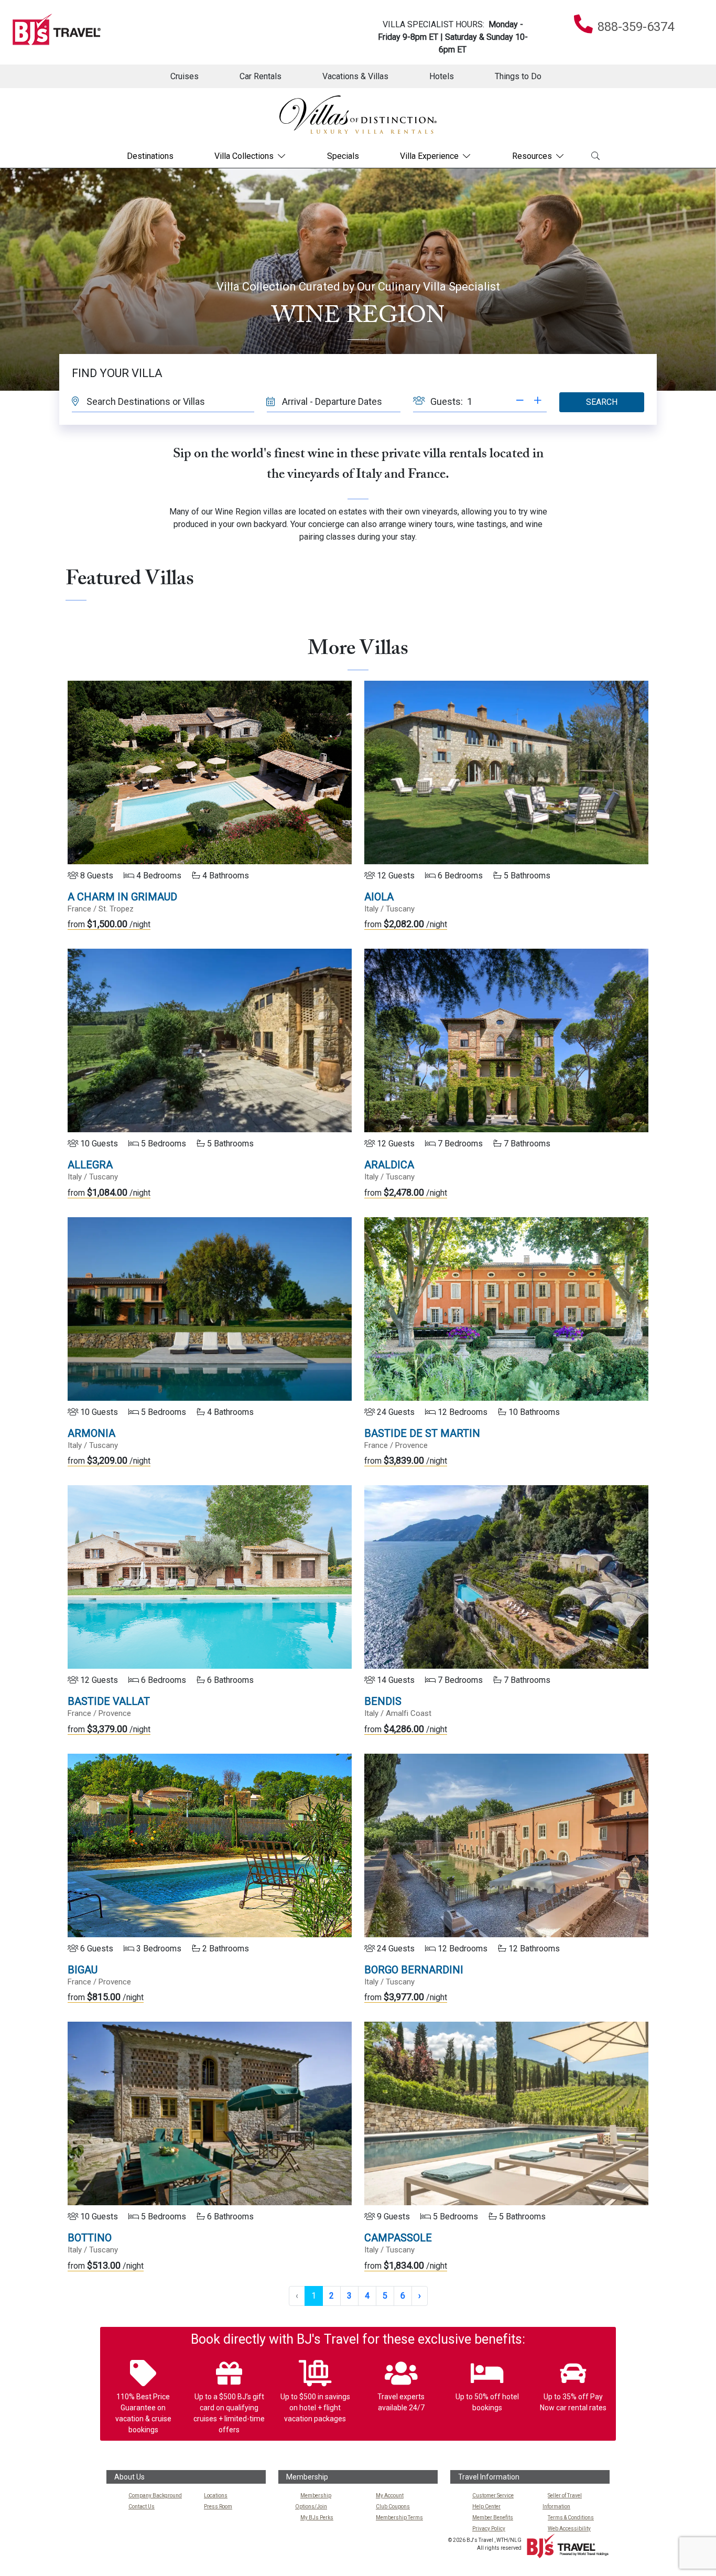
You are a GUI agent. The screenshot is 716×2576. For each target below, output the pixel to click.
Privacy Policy (489, 2529)
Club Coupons (393, 2507)
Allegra (90, 1165)
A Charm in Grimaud (122, 897)
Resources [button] (532, 156)
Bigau (83, 1970)
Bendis (383, 1701)
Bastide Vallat (109, 1701)
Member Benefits (493, 2518)
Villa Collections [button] (244, 156)
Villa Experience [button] (429, 156)
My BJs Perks (317, 2518)
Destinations (150, 156)
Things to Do (518, 76)
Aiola (379, 897)
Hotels (442, 76)
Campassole (398, 2238)
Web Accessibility (569, 2529)
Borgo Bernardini (414, 1970)
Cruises (185, 76)
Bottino (90, 2238)
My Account (390, 2495)
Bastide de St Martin (422, 1433)
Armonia (91, 1433)
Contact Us (142, 2507)
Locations (216, 2495)
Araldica (389, 1165)
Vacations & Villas (355, 76)
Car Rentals (261, 76)
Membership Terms (399, 2518)
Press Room (218, 2507)
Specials (343, 156)
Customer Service (493, 2495)
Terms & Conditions (571, 2518)
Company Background (155, 2495)
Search (602, 402)
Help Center (486, 2507)
